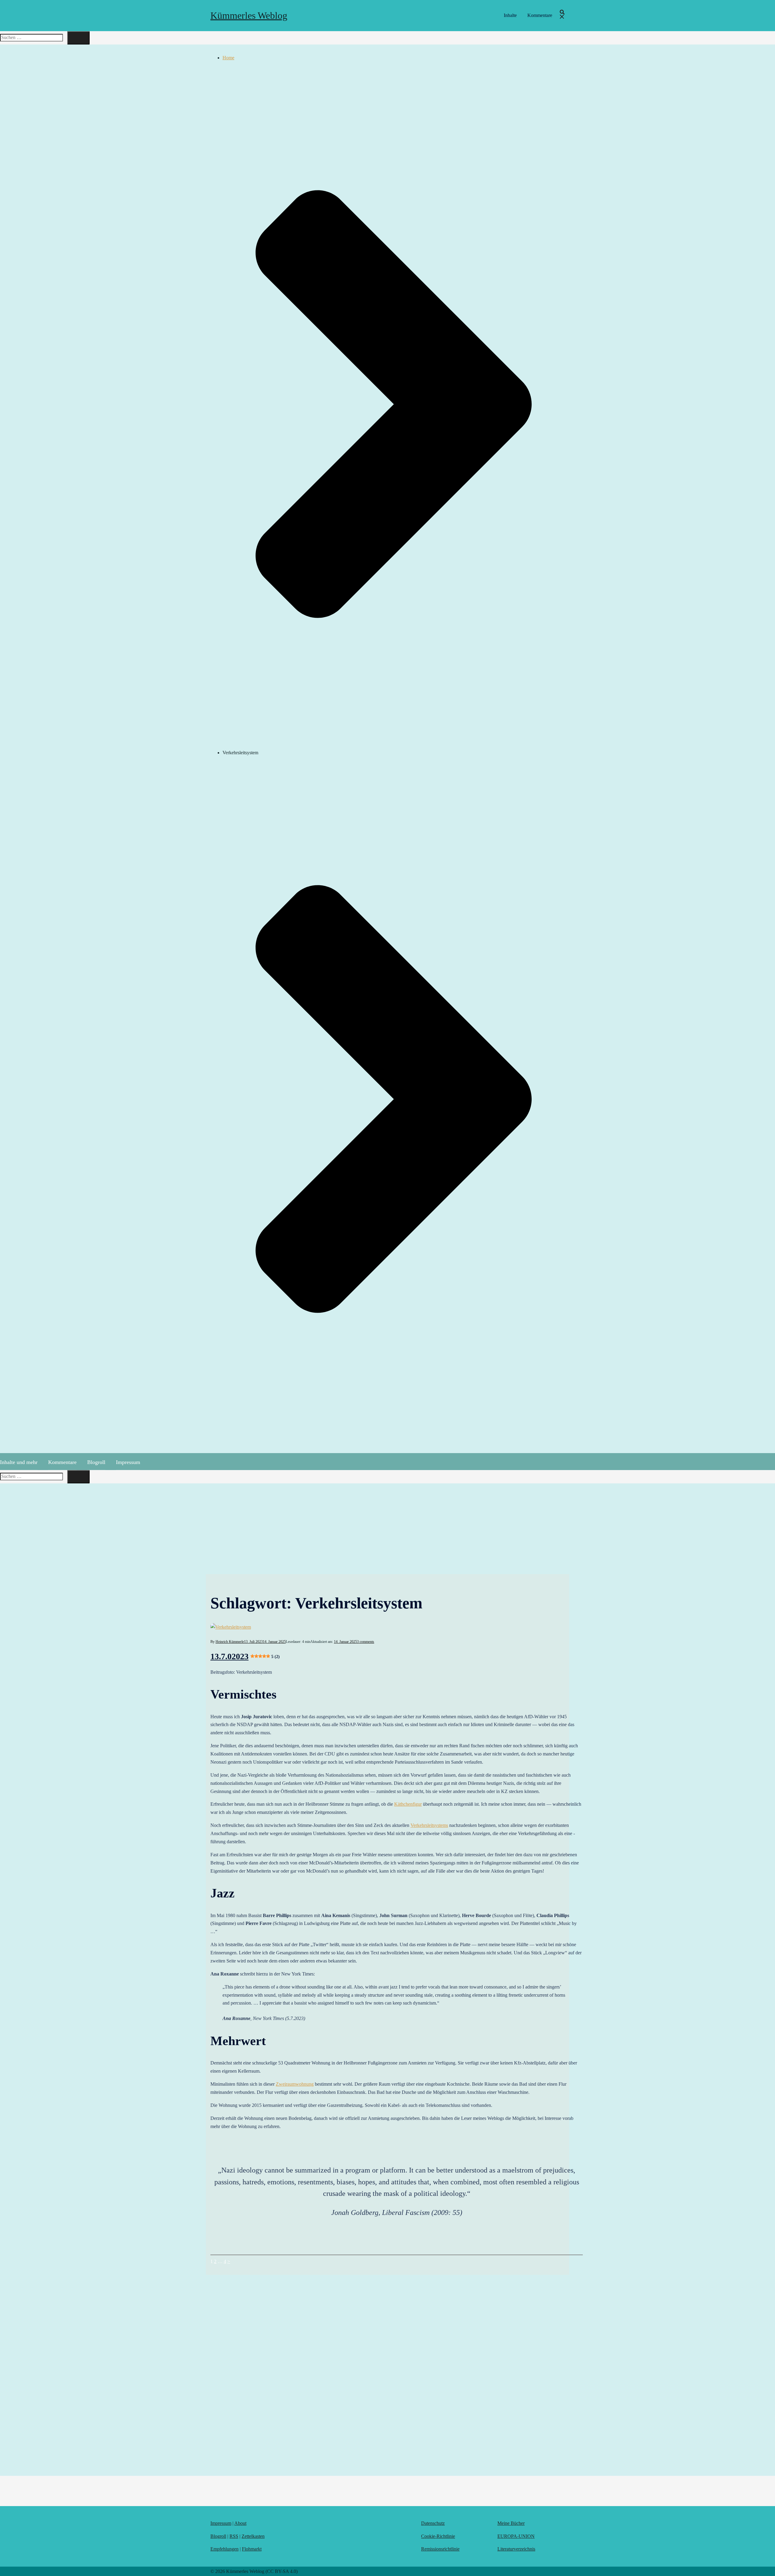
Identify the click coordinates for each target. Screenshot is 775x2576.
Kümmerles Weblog (249, 15)
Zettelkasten (253, 2536)
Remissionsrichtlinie (440, 2549)
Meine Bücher (511, 2523)
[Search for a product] (562, 16)
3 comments (366, 1642)
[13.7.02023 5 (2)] (397, 1627)
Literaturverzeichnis (516, 2549)
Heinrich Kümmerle (230, 1642)
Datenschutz (433, 2523)
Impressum (128, 1462)
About (240, 2523)
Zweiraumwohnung (295, 2084)
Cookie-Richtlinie (438, 2536)
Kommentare (540, 15)
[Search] (78, 38)
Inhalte (510, 15)
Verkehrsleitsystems (429, 1825)
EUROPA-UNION (516, 2536)
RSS (234, 2536)
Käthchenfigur (408, 1804)
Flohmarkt (252, 2549)
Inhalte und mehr (19, 1462)
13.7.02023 (245, 1656)
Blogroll (96, 1462)
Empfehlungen (224, 2549)
